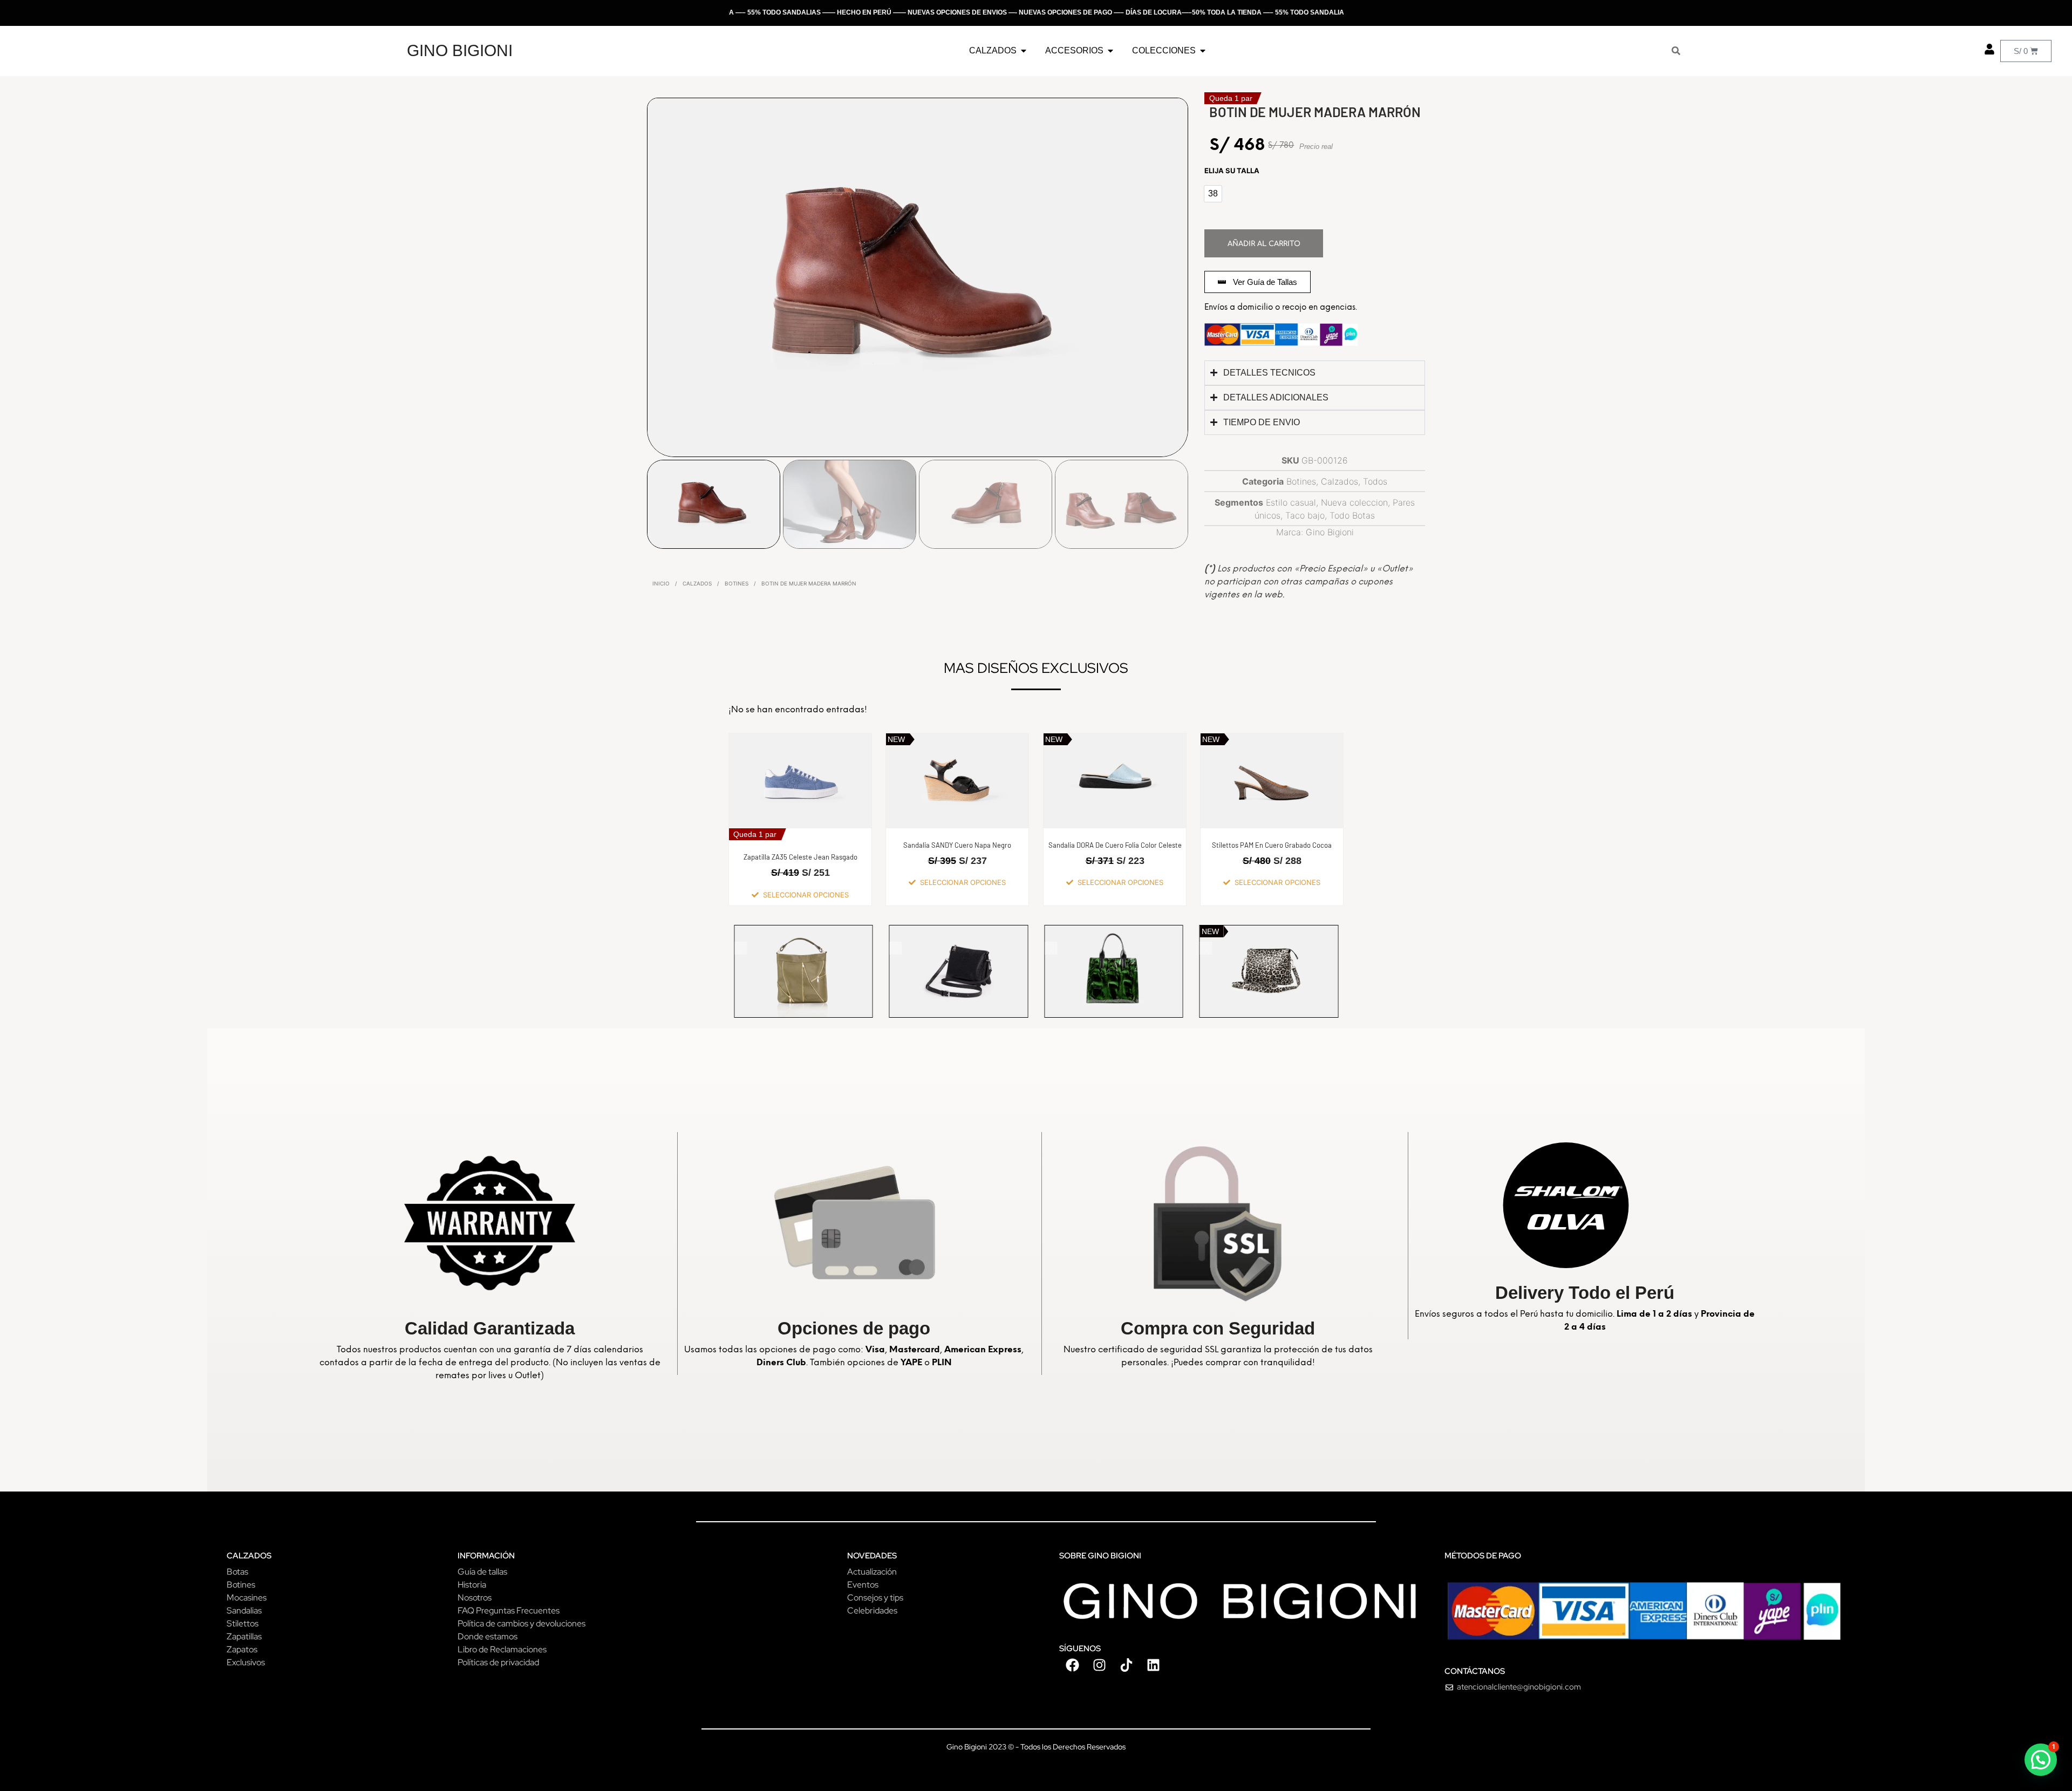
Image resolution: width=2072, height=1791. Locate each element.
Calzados (697, 583)
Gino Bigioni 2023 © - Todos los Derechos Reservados (1036, 1747)
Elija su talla (1232, 171)
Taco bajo (1305, 515)
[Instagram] (1100, 1665)
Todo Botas (1352, 515)
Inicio (661, 583)
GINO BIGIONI (460, 50)
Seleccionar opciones (806, 895)
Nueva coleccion (1354, 502)
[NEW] (813, 971)
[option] (1213, 194)
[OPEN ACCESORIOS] (1110, 51)
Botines (737, 583)
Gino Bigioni (1330, 532)
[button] (2041, 1760)
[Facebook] (1073, 1665)
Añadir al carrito (1264, 244)
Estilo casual (1291, 502)
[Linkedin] (1154, 1665)
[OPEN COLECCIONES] (1203, 51)
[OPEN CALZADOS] (1024, 51)
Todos (1375, 481)
